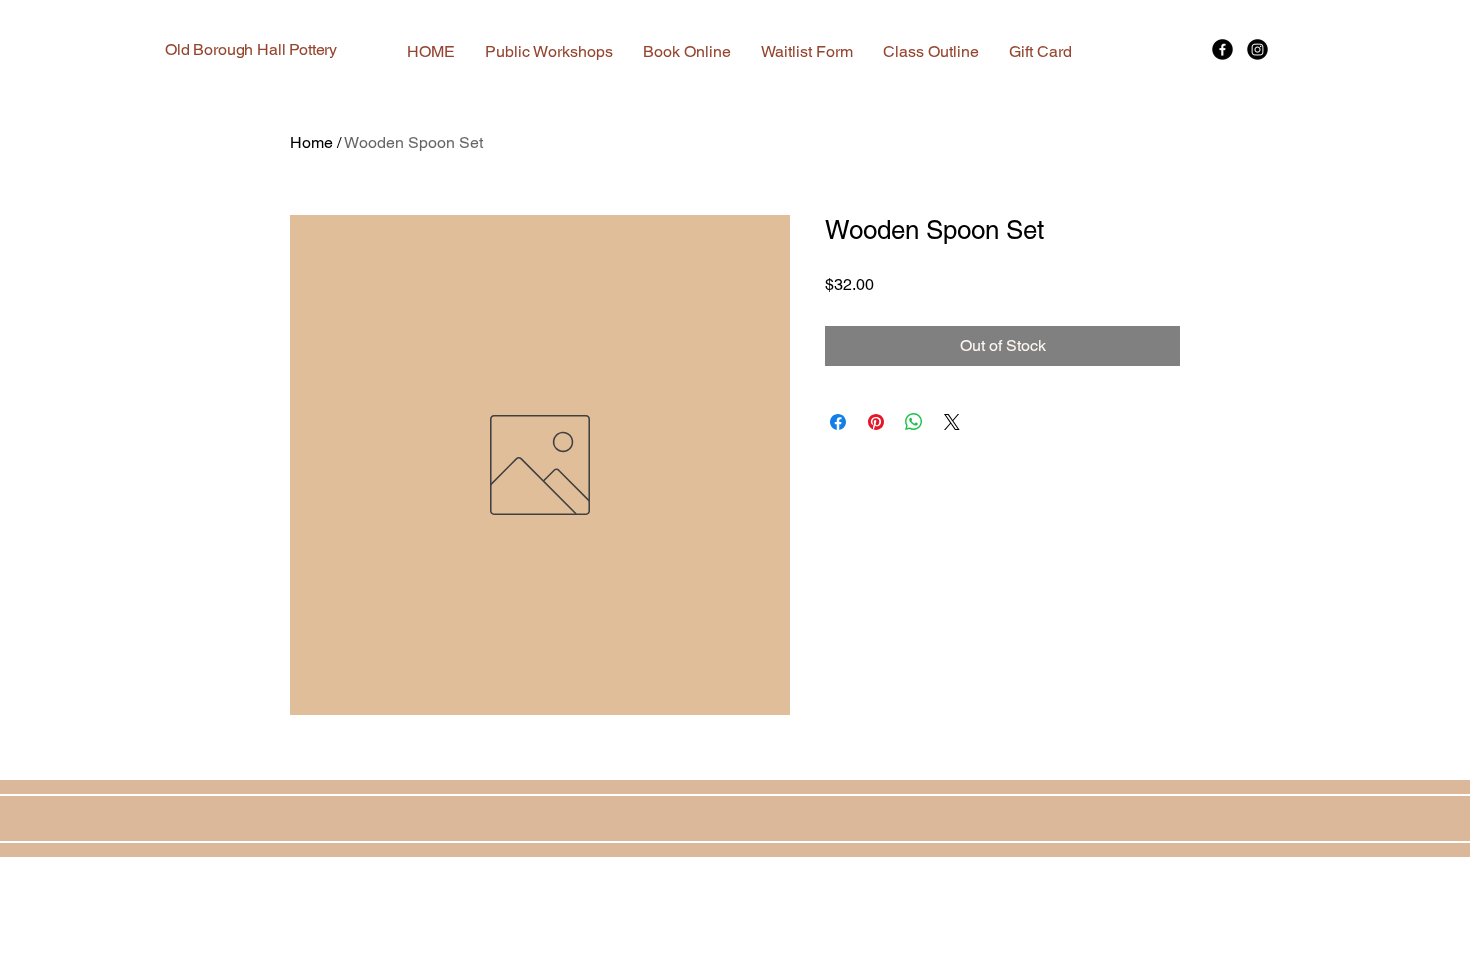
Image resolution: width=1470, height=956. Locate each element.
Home (311, 142)
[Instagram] (1257, 49)
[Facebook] (1222, 49)
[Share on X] (952, 422)
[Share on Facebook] (838, 422)
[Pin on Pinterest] (876, 422)
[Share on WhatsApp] (914, 422)
